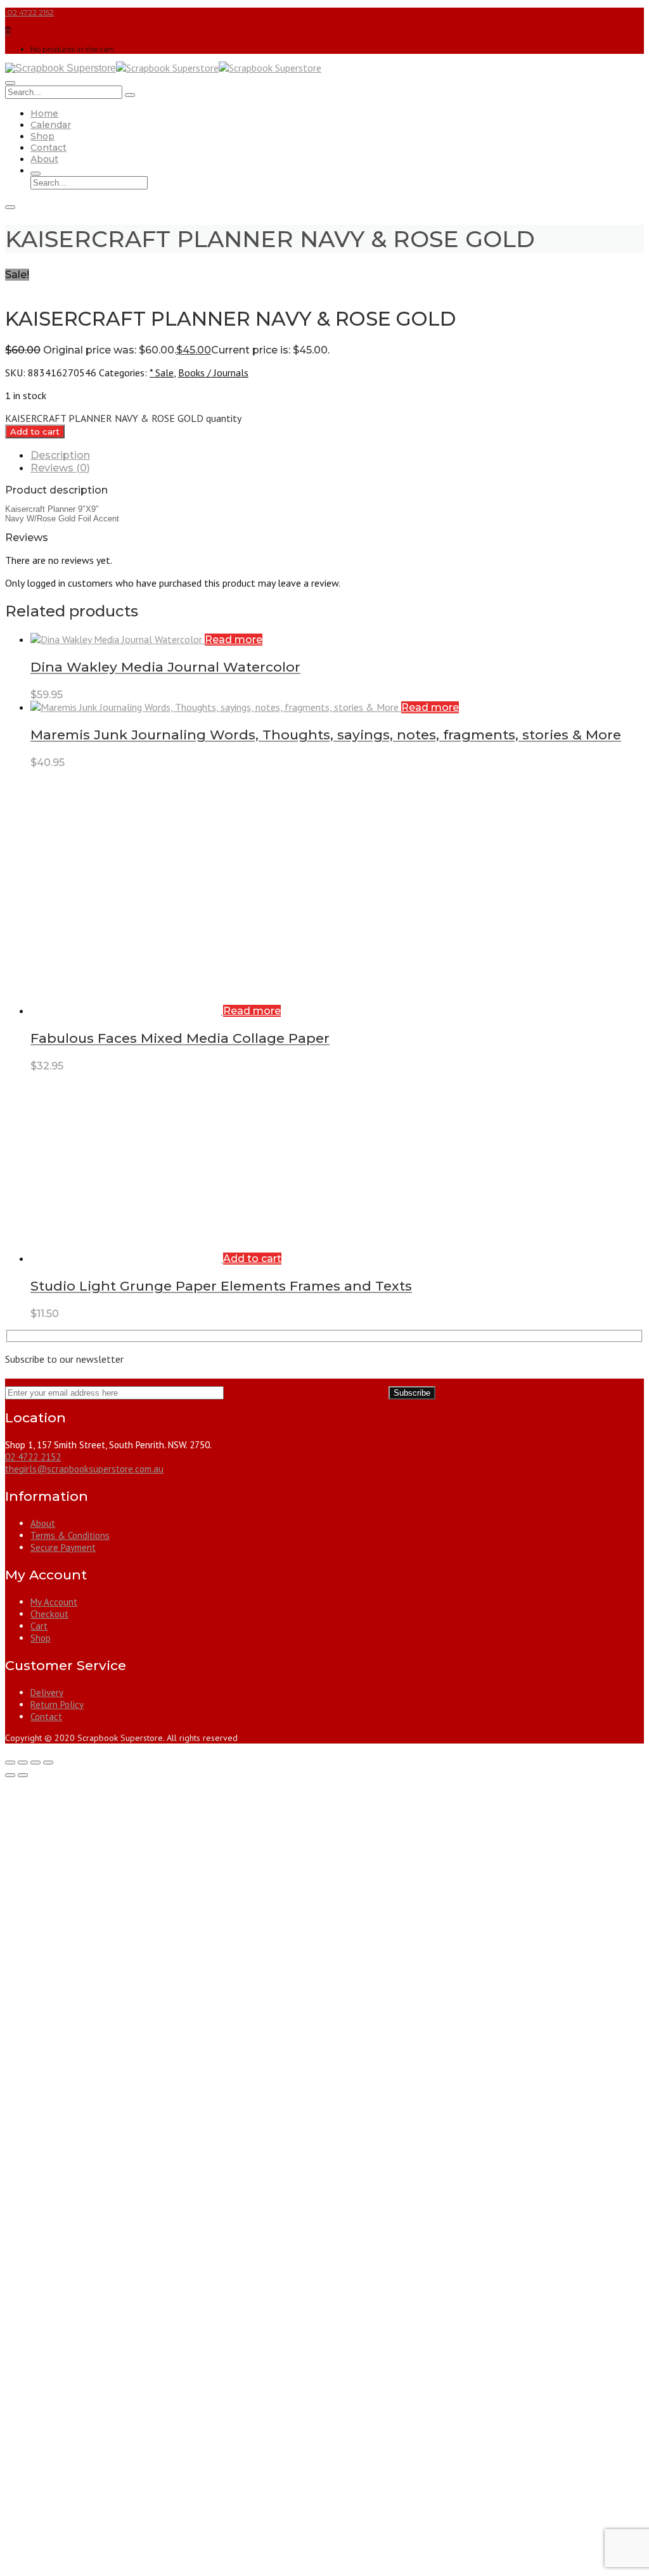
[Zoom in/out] (10, 1763)
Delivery (47, 1693)
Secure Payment (63, 1547)
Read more (234, 640)
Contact (48, 148)
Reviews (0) (60, 468)
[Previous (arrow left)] (10, 1775)
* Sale (162, 373)
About (44, 159)
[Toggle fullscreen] (23, 1763)
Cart (39, 1626)
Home (44, 113)
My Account (54, 1602)
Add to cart (35, 431)
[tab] (337, 455)
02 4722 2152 (29, 12)
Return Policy (57, 1705)
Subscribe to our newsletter (64, 1359)
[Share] (35, 1763)
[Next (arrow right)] (23, 1775)
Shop (42, 136)
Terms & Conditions (70, 1535)
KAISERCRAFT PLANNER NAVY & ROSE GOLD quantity (123, 418)
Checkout (49, 1614)
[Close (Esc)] (48, 1763)
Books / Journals (213, 373)
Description (60, 455)
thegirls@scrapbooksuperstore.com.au (84, 1469)
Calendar (51, 125)
